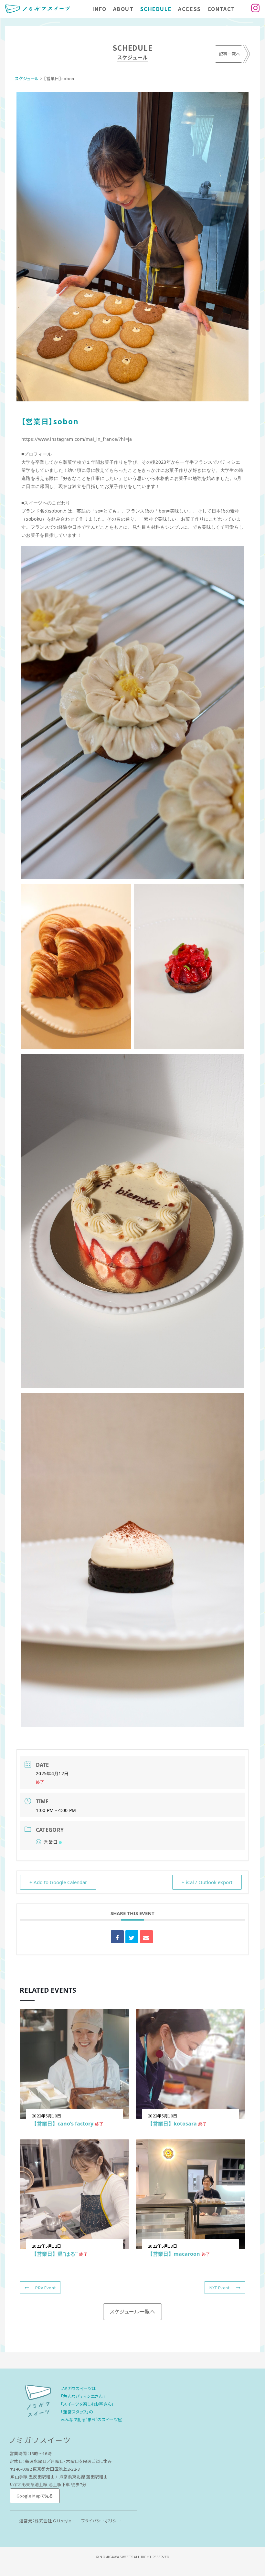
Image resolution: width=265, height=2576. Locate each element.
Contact (221, 9)
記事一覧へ (230, 54)
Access (190, 9)
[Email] (146, 1937)
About (123, 9)
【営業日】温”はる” (55, 2254)
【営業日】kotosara (172, 2124)
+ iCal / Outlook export (207, 1882)
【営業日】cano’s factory (63, 2124)
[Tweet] (132, 1937)
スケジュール (27, 78)
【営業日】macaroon (174, 2254)
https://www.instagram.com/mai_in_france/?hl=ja (77, 439)
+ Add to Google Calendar (58, 1882)
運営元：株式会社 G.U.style (45, 2521)
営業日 (51, 1842)
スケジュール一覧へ (132, 2311)
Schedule (156, 9)
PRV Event (45, 2288)
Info (99, 9)
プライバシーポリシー (101, 2521)
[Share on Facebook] (117, 1937)
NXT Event (220, 2288)
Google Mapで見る (35, 2496)
